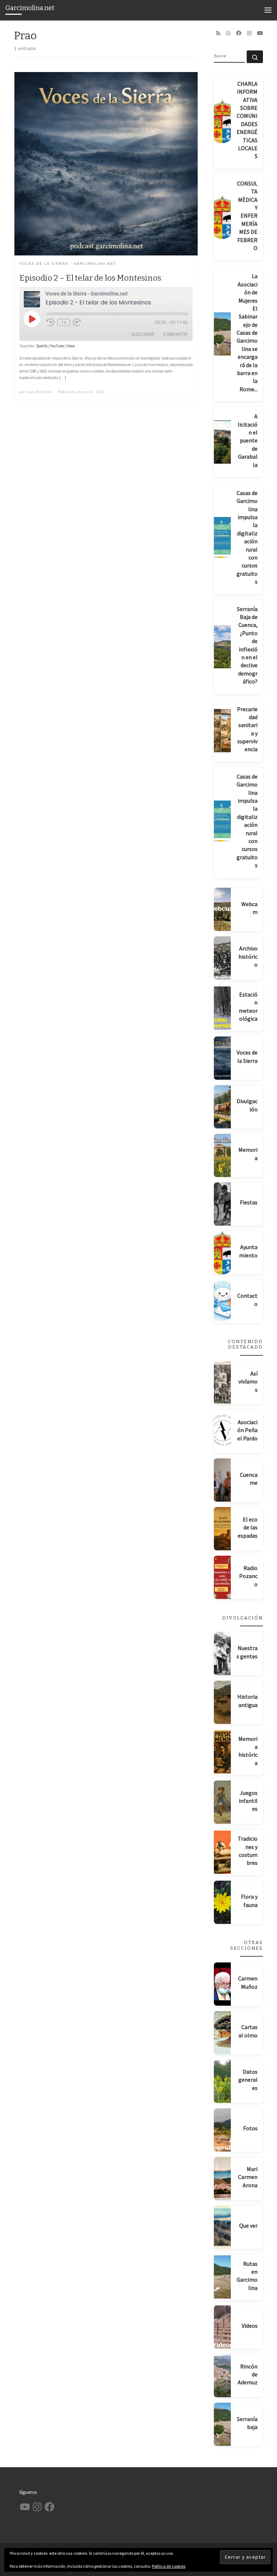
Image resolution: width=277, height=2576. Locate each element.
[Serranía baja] (223, 2424)
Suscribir (143, 334)
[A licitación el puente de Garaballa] (223, 442)
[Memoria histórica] (223, 1752)
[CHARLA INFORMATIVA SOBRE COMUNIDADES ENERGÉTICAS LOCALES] (223, 121)
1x (64, 322)
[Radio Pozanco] (223, 1577)
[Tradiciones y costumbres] (223, 1852)
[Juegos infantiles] (223, 1802)
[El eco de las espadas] (223, 1529)
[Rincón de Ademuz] (223, 2376)
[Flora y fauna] (223, 1902)
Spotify (42, 346)
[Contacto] (223, 1301)
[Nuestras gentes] (223, 1654)
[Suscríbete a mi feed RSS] (218, 33)
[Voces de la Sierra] (223, 1058)
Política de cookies (169, 2566)
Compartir (175, 334)
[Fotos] (223, 2130)
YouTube (57, 346)
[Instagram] (249, 33)
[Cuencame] (223, 1480)
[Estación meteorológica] (223, 1008)
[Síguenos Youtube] (260, 33)
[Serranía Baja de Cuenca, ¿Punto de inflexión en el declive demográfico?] (223, 647)
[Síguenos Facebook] (239, 33)
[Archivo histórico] (223, 958)
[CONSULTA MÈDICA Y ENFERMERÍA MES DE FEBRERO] (223, 217)
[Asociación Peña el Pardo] (223, 1431)
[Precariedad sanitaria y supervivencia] (223, 731)
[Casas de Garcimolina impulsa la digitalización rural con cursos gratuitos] (223, 539)
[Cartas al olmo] (223, 2033)
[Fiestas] (223, 1204)
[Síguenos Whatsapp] (228, 33)
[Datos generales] (223, 2081)
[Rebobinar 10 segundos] (50, 322)
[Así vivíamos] (223, 1383)
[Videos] (223, 2327)
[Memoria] (223, 1155)
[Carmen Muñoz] (223, 1984)
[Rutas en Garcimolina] (223, 2277)
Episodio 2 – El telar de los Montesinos (90, 278)
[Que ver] (223, 2227)
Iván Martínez (39, 392)
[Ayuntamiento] (223, 1253)
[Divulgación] (223, 1107)
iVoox (71, 346)
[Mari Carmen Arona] (223, 2179)
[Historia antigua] (223, 1702)
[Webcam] (223, 909)
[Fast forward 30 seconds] (77, 322)
